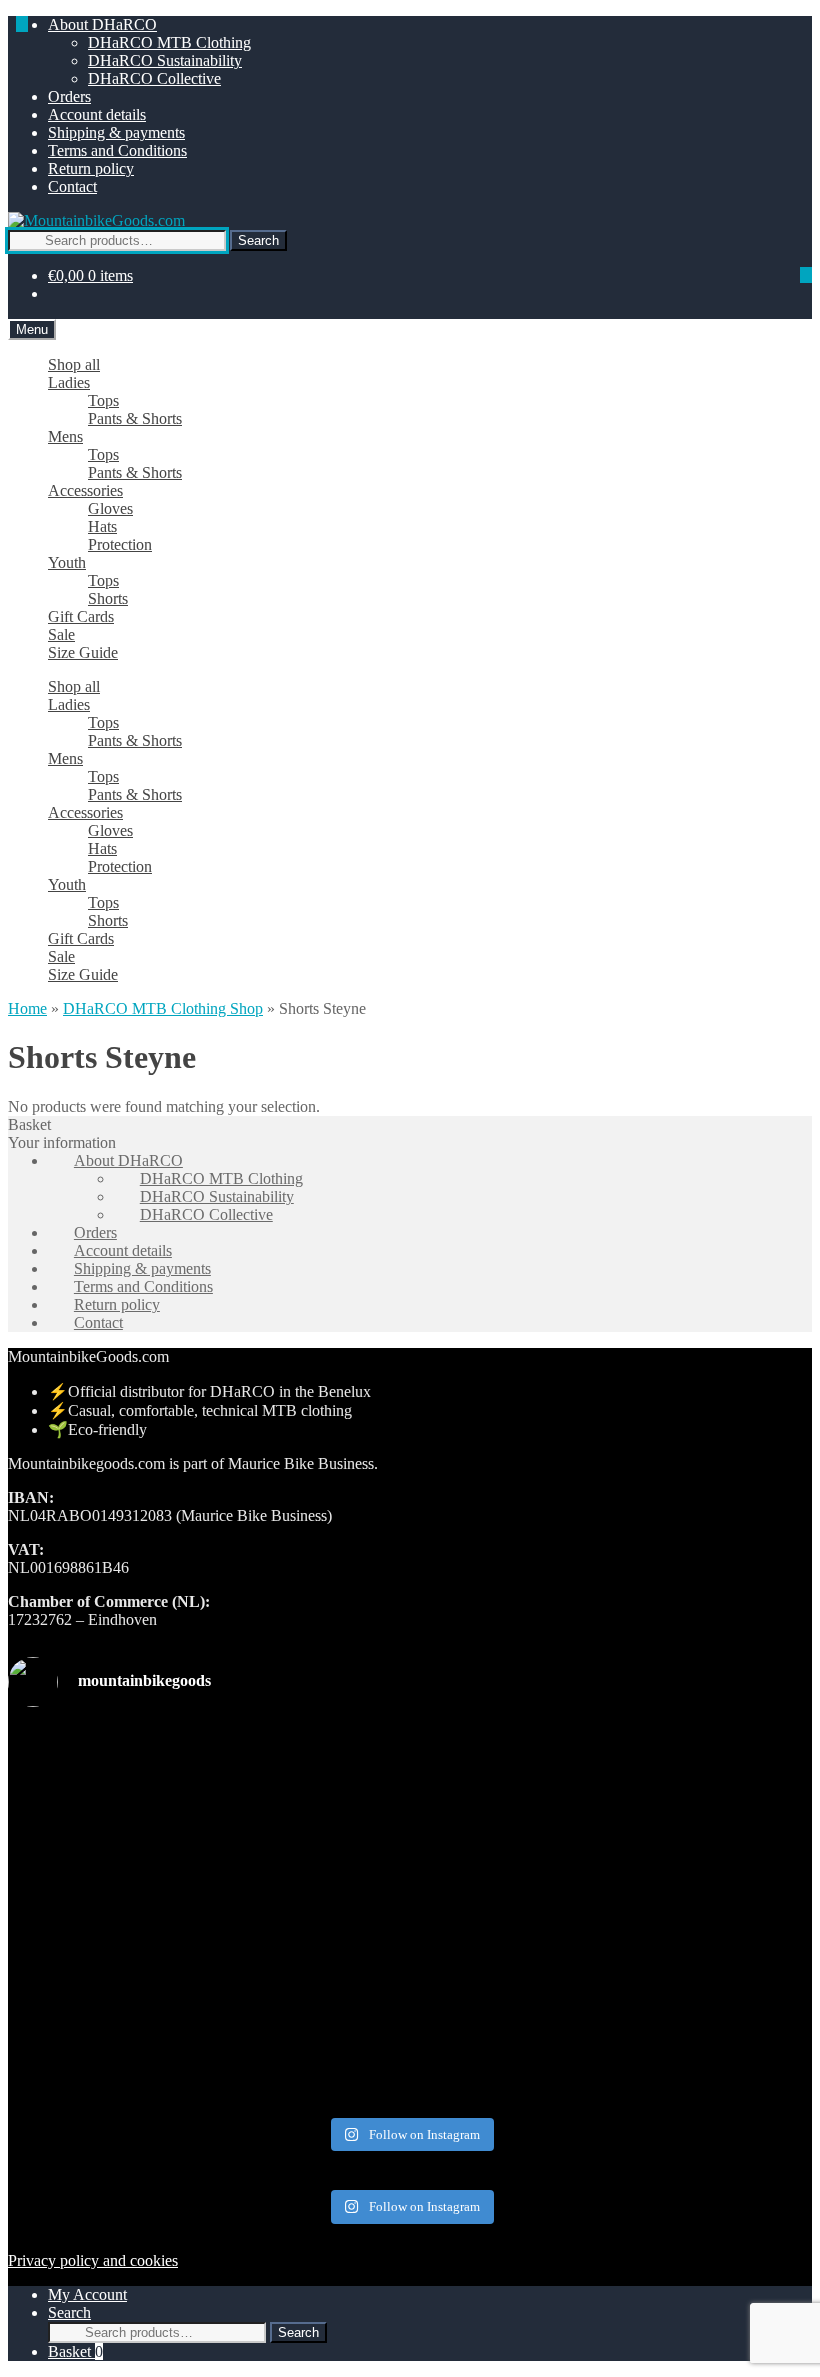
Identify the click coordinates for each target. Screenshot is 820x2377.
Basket (75, 2351)
